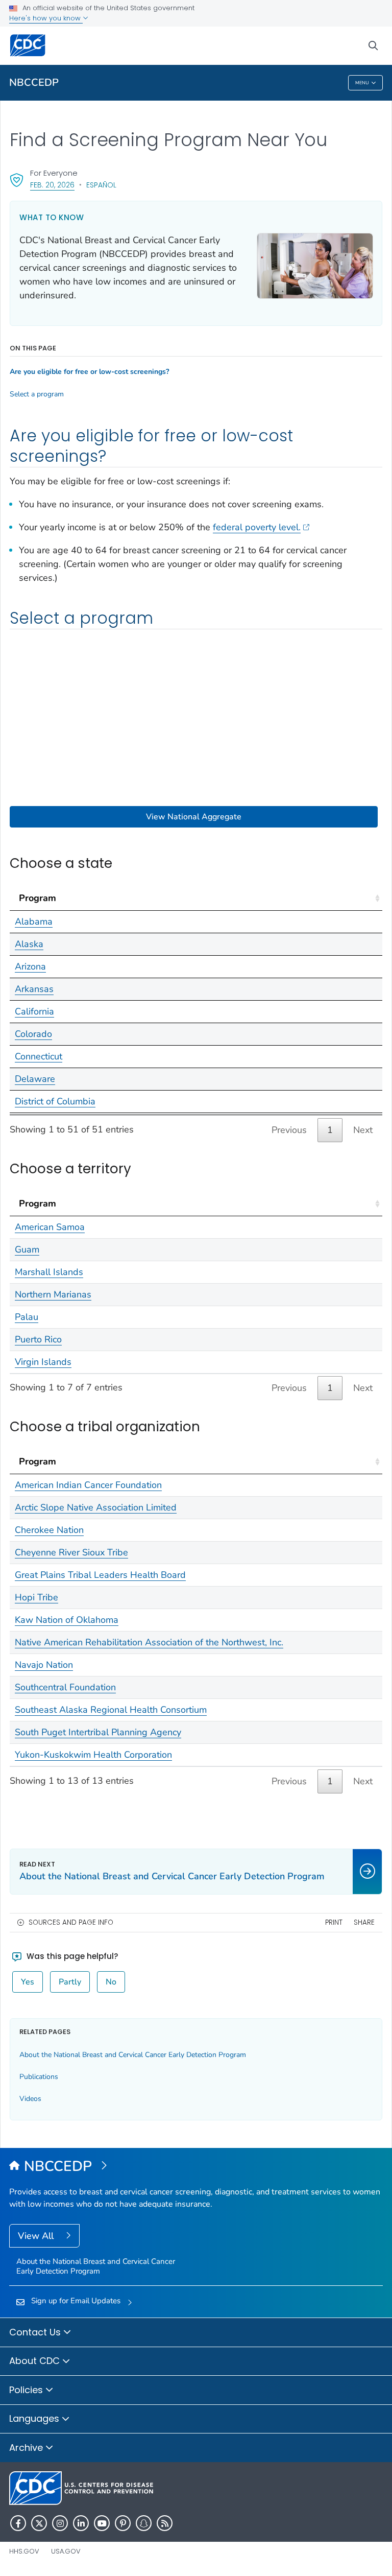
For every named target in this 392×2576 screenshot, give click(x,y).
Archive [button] (27, 2448)
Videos (30, 2099)
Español (101, 185)
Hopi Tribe (36, 1597)
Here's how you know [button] (46, 18)
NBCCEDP (34, 82)
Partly (70, 1982)
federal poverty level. (257, 527)
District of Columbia (55, 1101)
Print (334, 1922)
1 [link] (330, 1130)
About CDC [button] (36, 2361)
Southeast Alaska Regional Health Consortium (111, 1710)
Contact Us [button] (36, 2332)
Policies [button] (27, 2390)
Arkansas (34, 989)
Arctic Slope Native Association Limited (96, 1507)
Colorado (33, 1034)
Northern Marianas (53, 1294)
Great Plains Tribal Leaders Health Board (100, 1575)
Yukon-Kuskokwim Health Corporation (93, 1755)
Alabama (34, 921)
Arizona (30, 966)
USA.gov (66, 2551)
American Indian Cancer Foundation (88, 1485)
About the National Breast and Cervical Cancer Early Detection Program (133, 2055)
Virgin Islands (43, 1362)
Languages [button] (35, 2418)
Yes (28, 1982)
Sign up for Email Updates (76, 2301)
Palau (27, 1317)
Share (364, 1922)
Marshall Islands (49, 1272)
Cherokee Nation (49, 1530)
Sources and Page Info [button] (71, 1922)
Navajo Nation (44, 1665)
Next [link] (363, 1130)
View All (37, 2236)
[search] (373, 46)
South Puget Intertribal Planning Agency (98, 1732)
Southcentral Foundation (65, 1687)
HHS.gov (24, 2551)
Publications (39, 2077)
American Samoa (50, 1227)
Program (38, 898)
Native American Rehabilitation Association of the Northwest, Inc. (149, 1642)
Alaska (29, 944)
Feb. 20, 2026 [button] (52, 185)
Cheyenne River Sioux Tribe (71, 1552)
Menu (362, 83)
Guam (27, 1249)
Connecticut (39, 1056)
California (34, 1011)
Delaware (35, 1079)
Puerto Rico (38, 1339)
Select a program (37, 394)
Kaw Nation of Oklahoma (67, 1620)
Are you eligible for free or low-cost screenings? (89, 372)
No (111, 1982)
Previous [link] (289, 1130)
